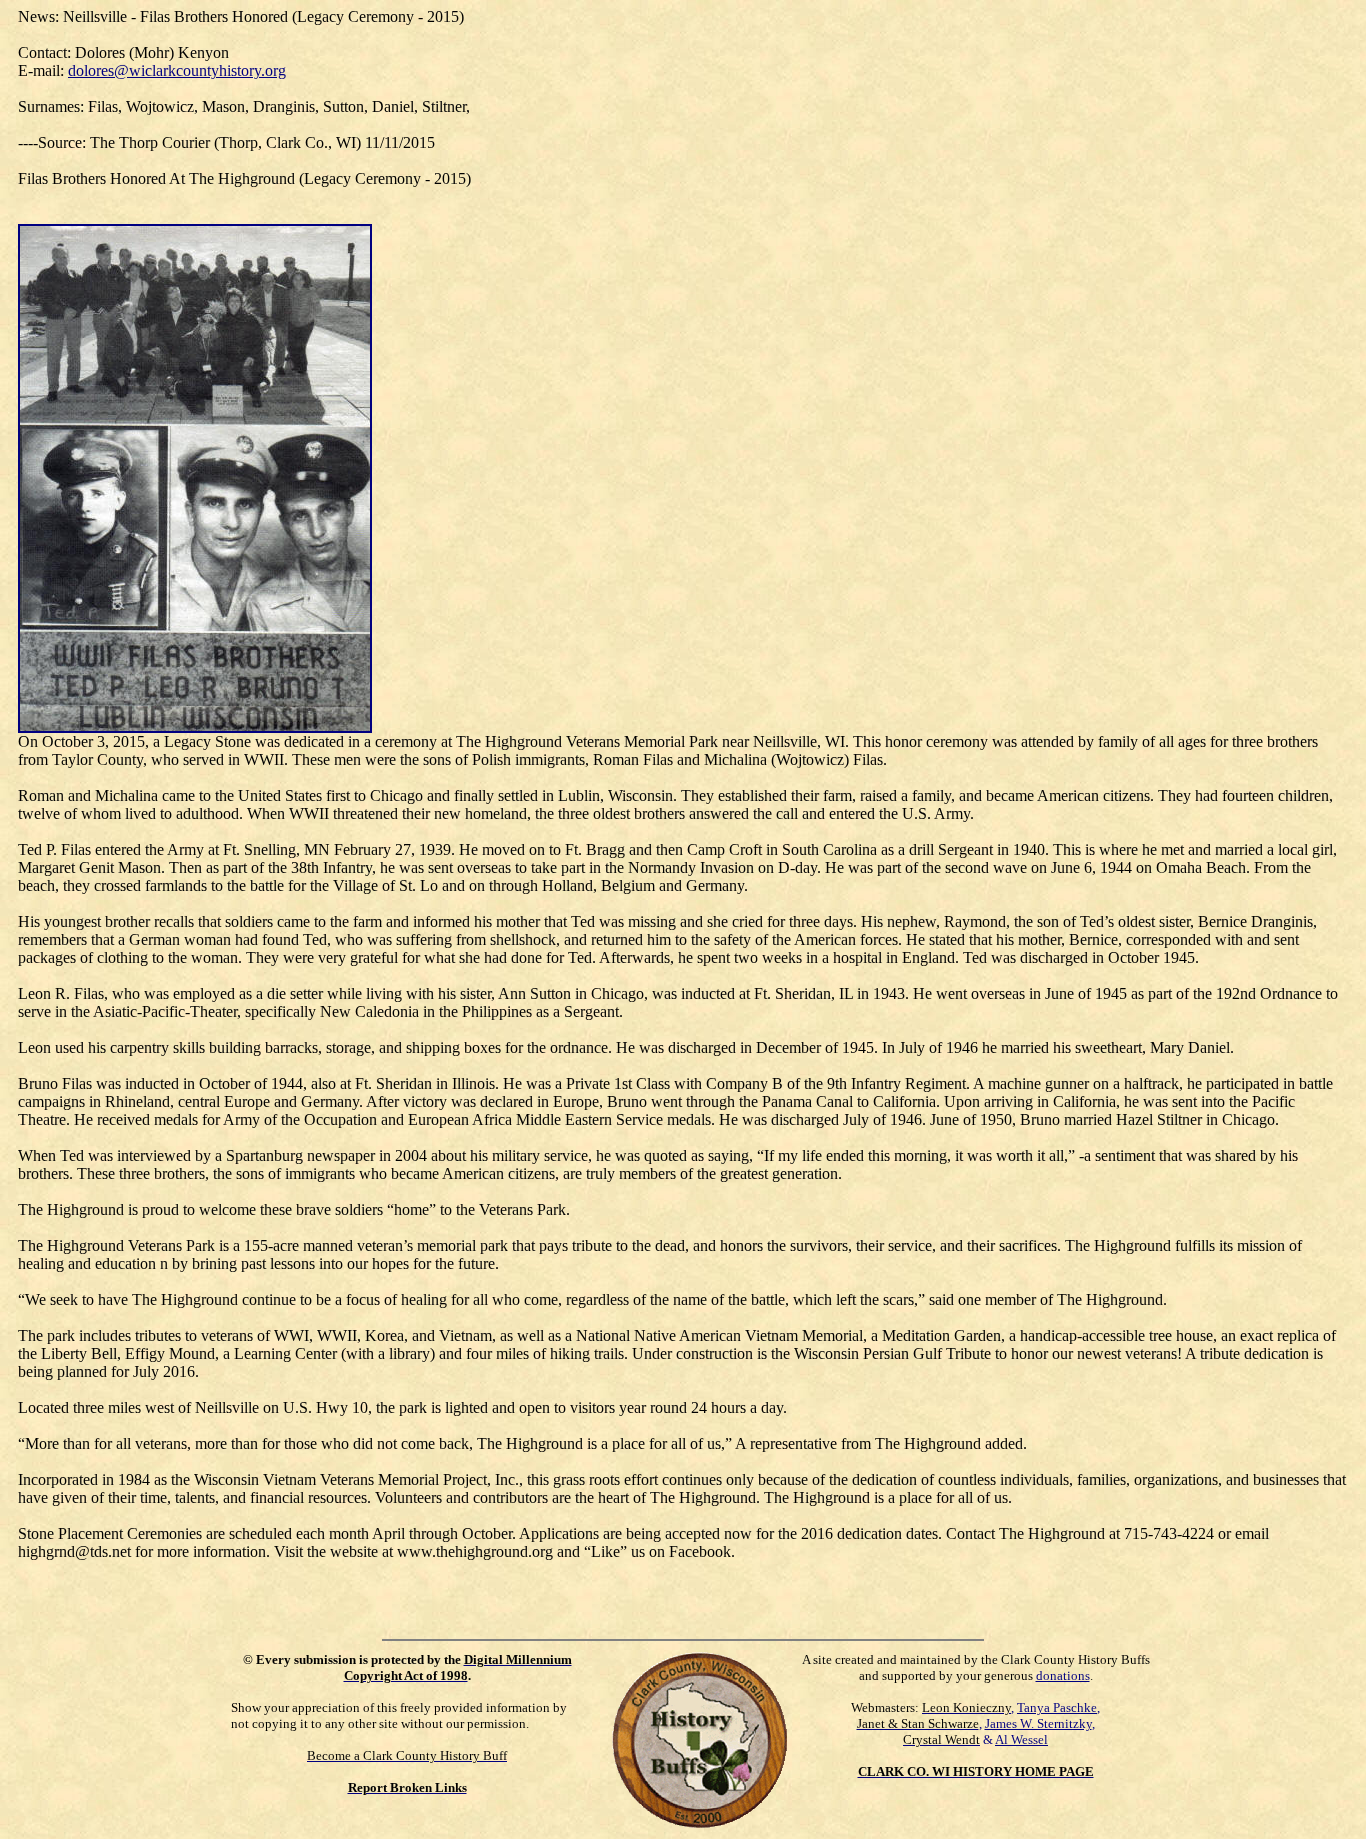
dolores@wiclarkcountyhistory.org (177, 70)
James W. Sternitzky (1038, 1723)
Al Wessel (1021, 1739)
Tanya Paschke (1057, 1707)
